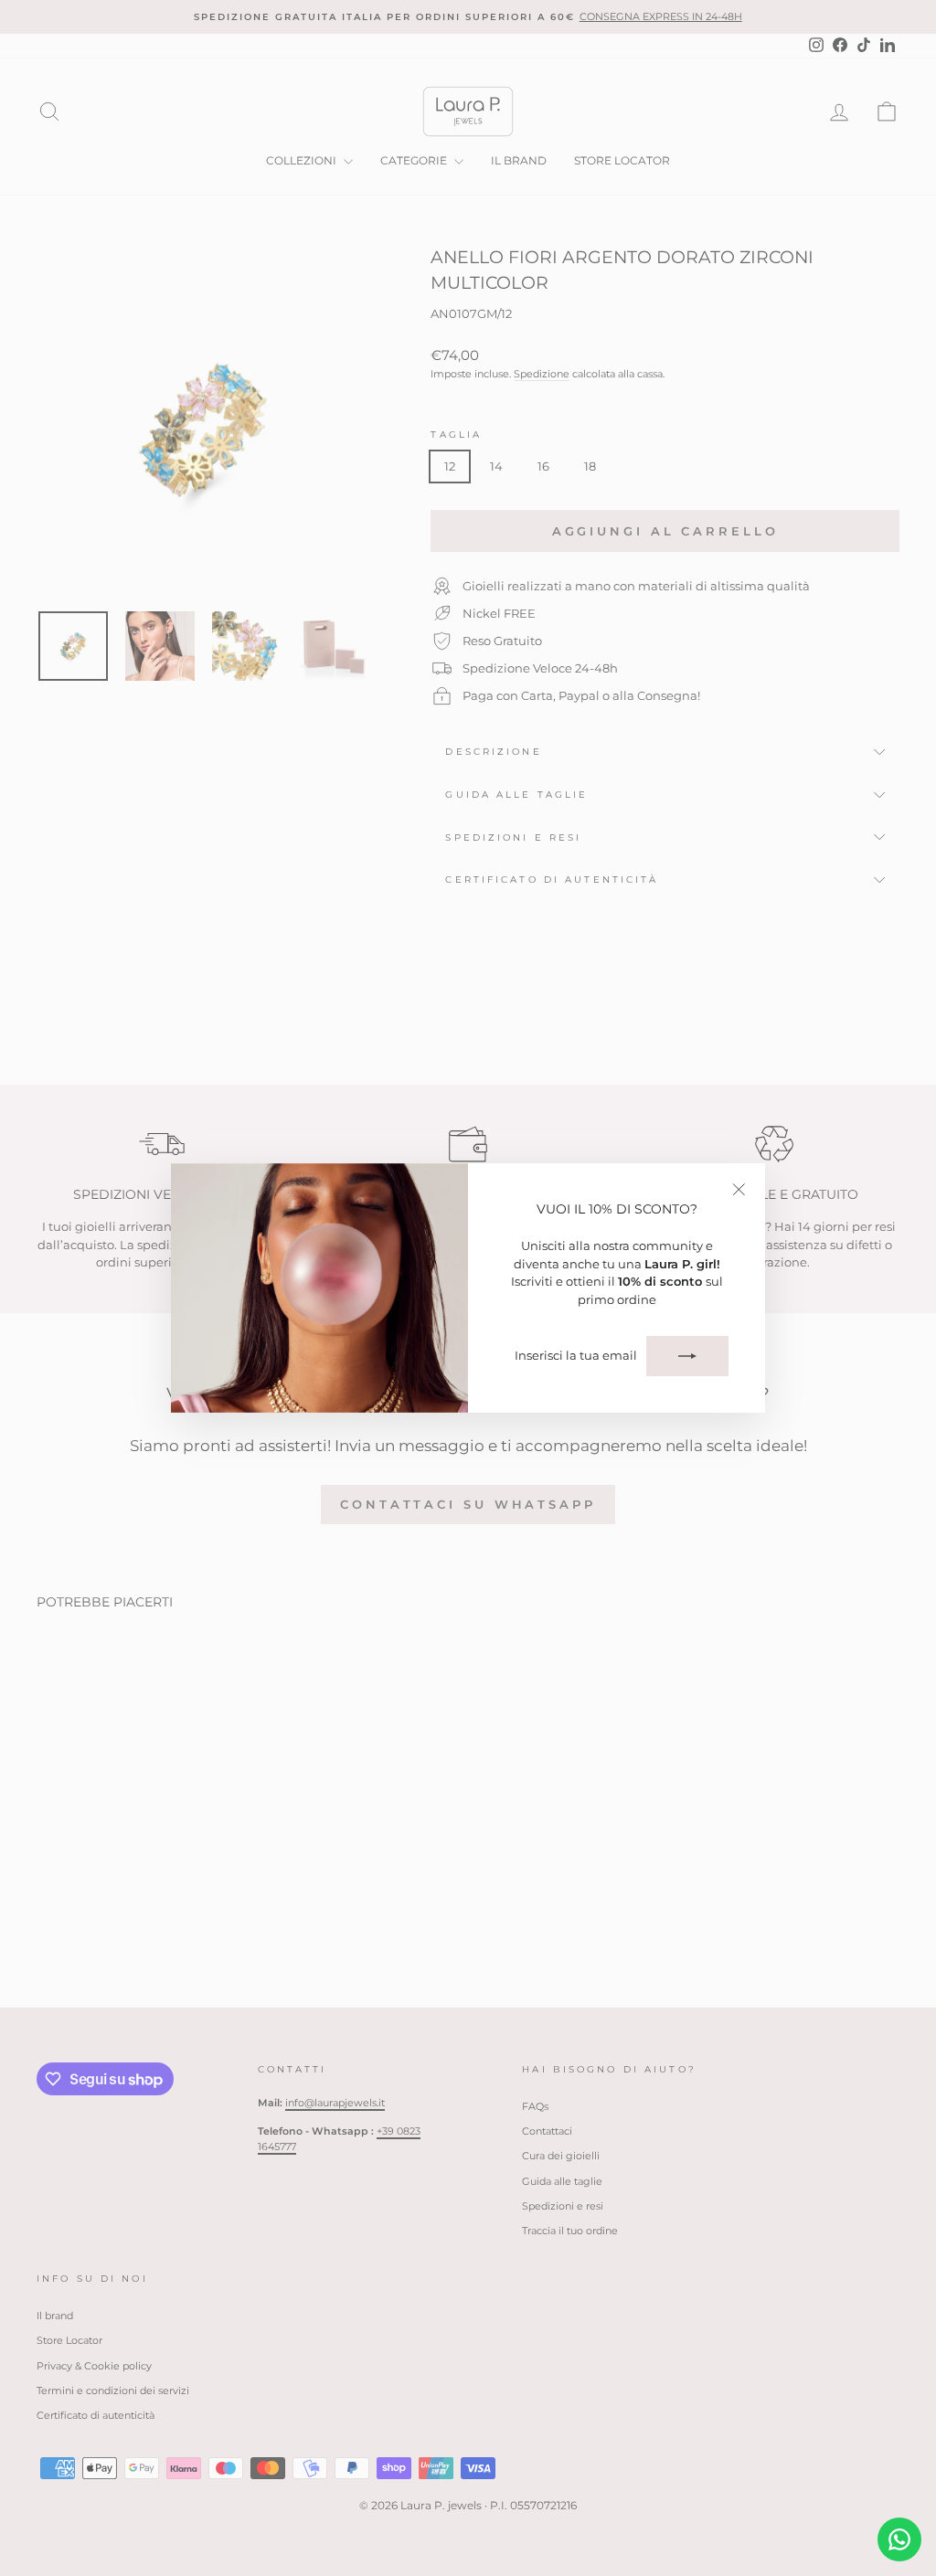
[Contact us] (899, 2539)
